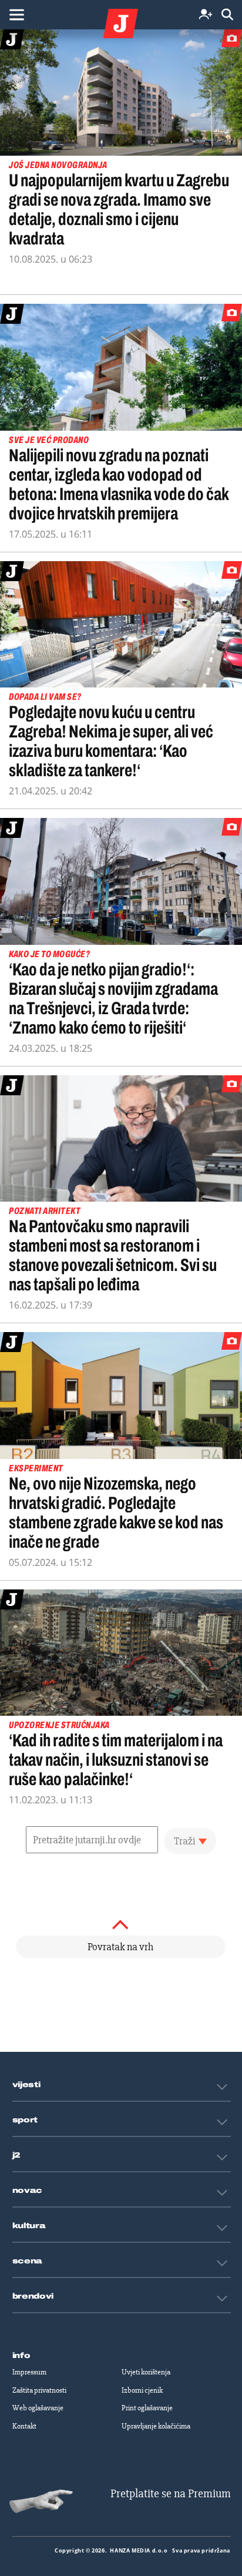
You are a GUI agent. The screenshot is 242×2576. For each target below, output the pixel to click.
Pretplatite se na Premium (171, 2493)
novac (28, 2191)
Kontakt (24, 2426)
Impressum (29, 2372)
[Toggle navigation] (16, 15)
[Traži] (227, 15)
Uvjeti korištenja (146, 2372)
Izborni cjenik (142, 2390)
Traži (185, 1841)
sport (25, 2120)
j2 (16, 2155)
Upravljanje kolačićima (156, 2426)
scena (28, 2261)
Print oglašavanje (147, 2408)
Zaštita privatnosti (39, 2390)
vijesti (26, 2085)
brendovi (33, 2296)
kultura (29, 2226)
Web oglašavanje (38, 2408)
